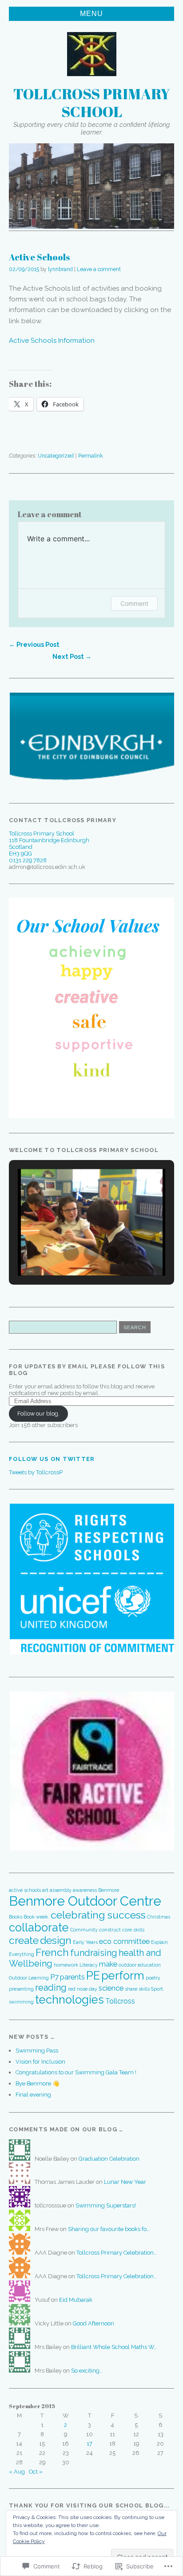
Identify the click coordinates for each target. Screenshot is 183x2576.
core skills (133, 1930)
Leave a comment (99, 269)
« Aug (17, 2472)
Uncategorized (56, 456)
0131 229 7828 (28, 860)
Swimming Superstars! (106, 2205)
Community (84, 1930)
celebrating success (98, 1915)
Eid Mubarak (76, 2300)
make (108, 1964)
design (56, 1940)
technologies (70, 2000)
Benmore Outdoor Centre (85, 1901)
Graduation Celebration (109, 2159)
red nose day (83, 1989)
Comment (134, 603)
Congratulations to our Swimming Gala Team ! (76, 2072)
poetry (153, 1978)
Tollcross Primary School (92, 102)
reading (51, 1988)
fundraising (94, 1953)
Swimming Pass (37, 2051)
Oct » (36, 2472)
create (24, 1940)
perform (123, 1976)
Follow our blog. (38, 1414)
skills (144, 1989)
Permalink (91, 456)
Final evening (33, 2095)
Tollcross (120, 2001)
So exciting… (87, 2371)
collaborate (39, 1927)
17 (90, 2444)
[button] (91, 737)
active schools (25, 1890)
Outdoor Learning (29, 1978)
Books (16, 1917)
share (131, 1989)
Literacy (89, 1965)
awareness (85, 1890)
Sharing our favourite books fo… (109, 2229)
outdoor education (140, 1965)
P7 (54, 1977)
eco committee (124, 1941)
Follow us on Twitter (52, 1459)
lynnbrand (60, 269)
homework (66, 1965)
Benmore (109, 1890)
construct (110, 1930)
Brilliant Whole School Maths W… (114, 2347)
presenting (21, 1989)
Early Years (85, 1942)
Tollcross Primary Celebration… (117, 2253)
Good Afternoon (93, 2323)
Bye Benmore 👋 (38, 2083)
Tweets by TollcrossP (36, 1472)
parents (72, 1977)
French (52, 1952)
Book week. (36, 1917)
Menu (91, 14)
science (111, 1988)
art (45, 1890)
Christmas (159, 1917)
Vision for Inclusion (40, 2062)
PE (93, 1976)
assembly (61, 1890)
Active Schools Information (52, 341)
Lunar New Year (125, 2182)
